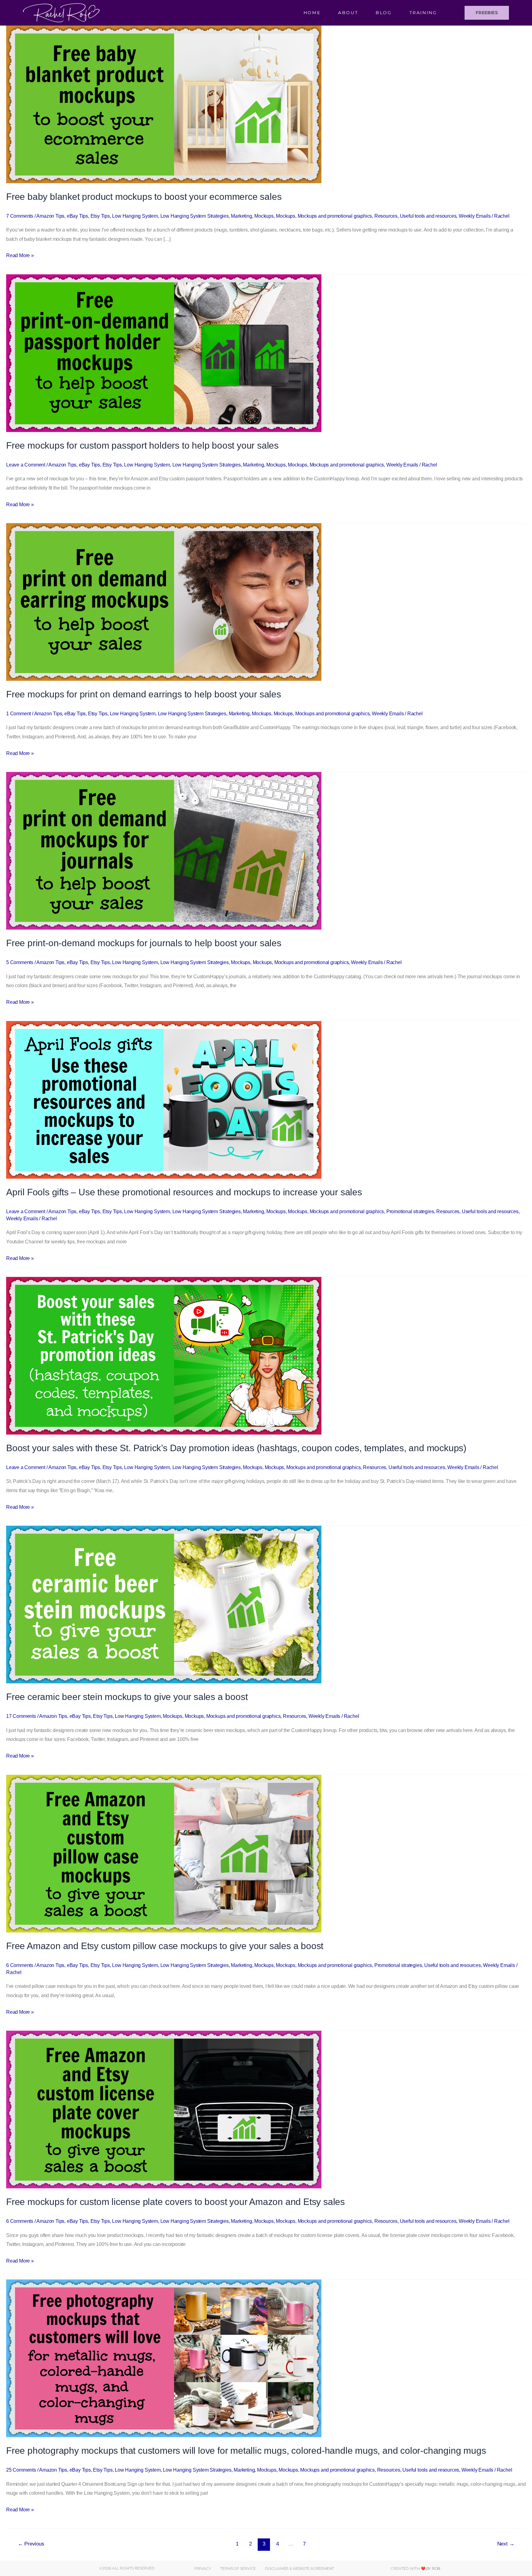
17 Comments (21, 1716)
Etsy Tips (100, 216)
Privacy (203, 2568)
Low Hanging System (135, 216)
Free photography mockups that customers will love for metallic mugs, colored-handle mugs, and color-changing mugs (246, 2451)
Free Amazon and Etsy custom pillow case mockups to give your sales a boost (165, 1946)
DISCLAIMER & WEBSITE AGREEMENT (300, 2568)
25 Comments (21, 2470)
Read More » (20, 254)
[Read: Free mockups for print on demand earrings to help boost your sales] (164, 602)
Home (312, 13)
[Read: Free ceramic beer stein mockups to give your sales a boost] (164, 1604)
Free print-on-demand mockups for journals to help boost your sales (144, 943)
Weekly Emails (475, 216)
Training (423, 13)
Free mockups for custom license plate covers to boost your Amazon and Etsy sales (175, 2202)
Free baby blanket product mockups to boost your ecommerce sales (144, 197)
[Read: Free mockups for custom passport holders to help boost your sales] (164, 353)
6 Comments (20, 1965)
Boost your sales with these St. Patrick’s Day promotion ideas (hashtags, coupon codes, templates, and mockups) (236, 1448)
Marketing (241, 216)
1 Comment (18, 714)
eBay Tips (77, 216)
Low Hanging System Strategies (195, 216)
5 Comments (20, 962)
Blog (384, 13)
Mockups (264, 216)
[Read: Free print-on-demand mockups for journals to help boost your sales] (164, 851)
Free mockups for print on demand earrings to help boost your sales (144, 694)
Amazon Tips (50, 216)
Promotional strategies (410, 1211)
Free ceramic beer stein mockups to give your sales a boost (127, 1697)
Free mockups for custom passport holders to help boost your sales (142, 445)
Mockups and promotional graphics (335, 216)
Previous (31, 2544)
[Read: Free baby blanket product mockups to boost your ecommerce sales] (164, 104)
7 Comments (20, 216)
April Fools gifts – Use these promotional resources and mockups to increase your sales (184, 1192)
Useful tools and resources (428, 216)
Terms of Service (238, 2568)
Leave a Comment (26, 465)
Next (506, 2544)
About (348, 13)
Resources (386, 216)
